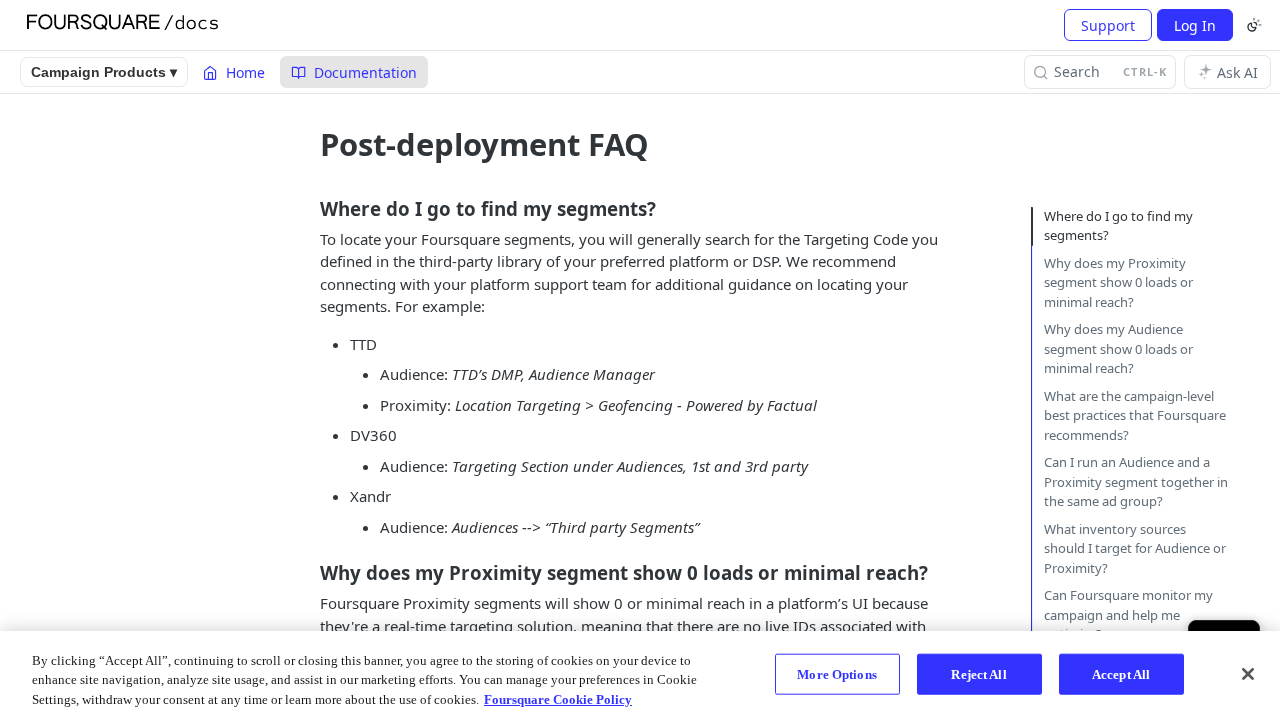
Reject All (978, 673)
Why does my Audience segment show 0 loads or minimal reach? (1118, 348)
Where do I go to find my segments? (1118, 226)
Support (1108, 25)
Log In (1195, 25)
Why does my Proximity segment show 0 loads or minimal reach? (1118, 282)
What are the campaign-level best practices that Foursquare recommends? (1135, 415)
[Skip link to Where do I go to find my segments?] (306, 208)
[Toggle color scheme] (1254, 25)
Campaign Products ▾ (104, 72)
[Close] (1248, 674)
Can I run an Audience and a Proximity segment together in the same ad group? (1136, 481)
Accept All (1121, 673)
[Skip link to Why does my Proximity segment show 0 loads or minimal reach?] (306, 573)
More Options (837, 673)
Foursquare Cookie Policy (558, 699)
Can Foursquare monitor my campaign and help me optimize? (1128, 614)
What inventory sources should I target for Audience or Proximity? (1135, 548)
